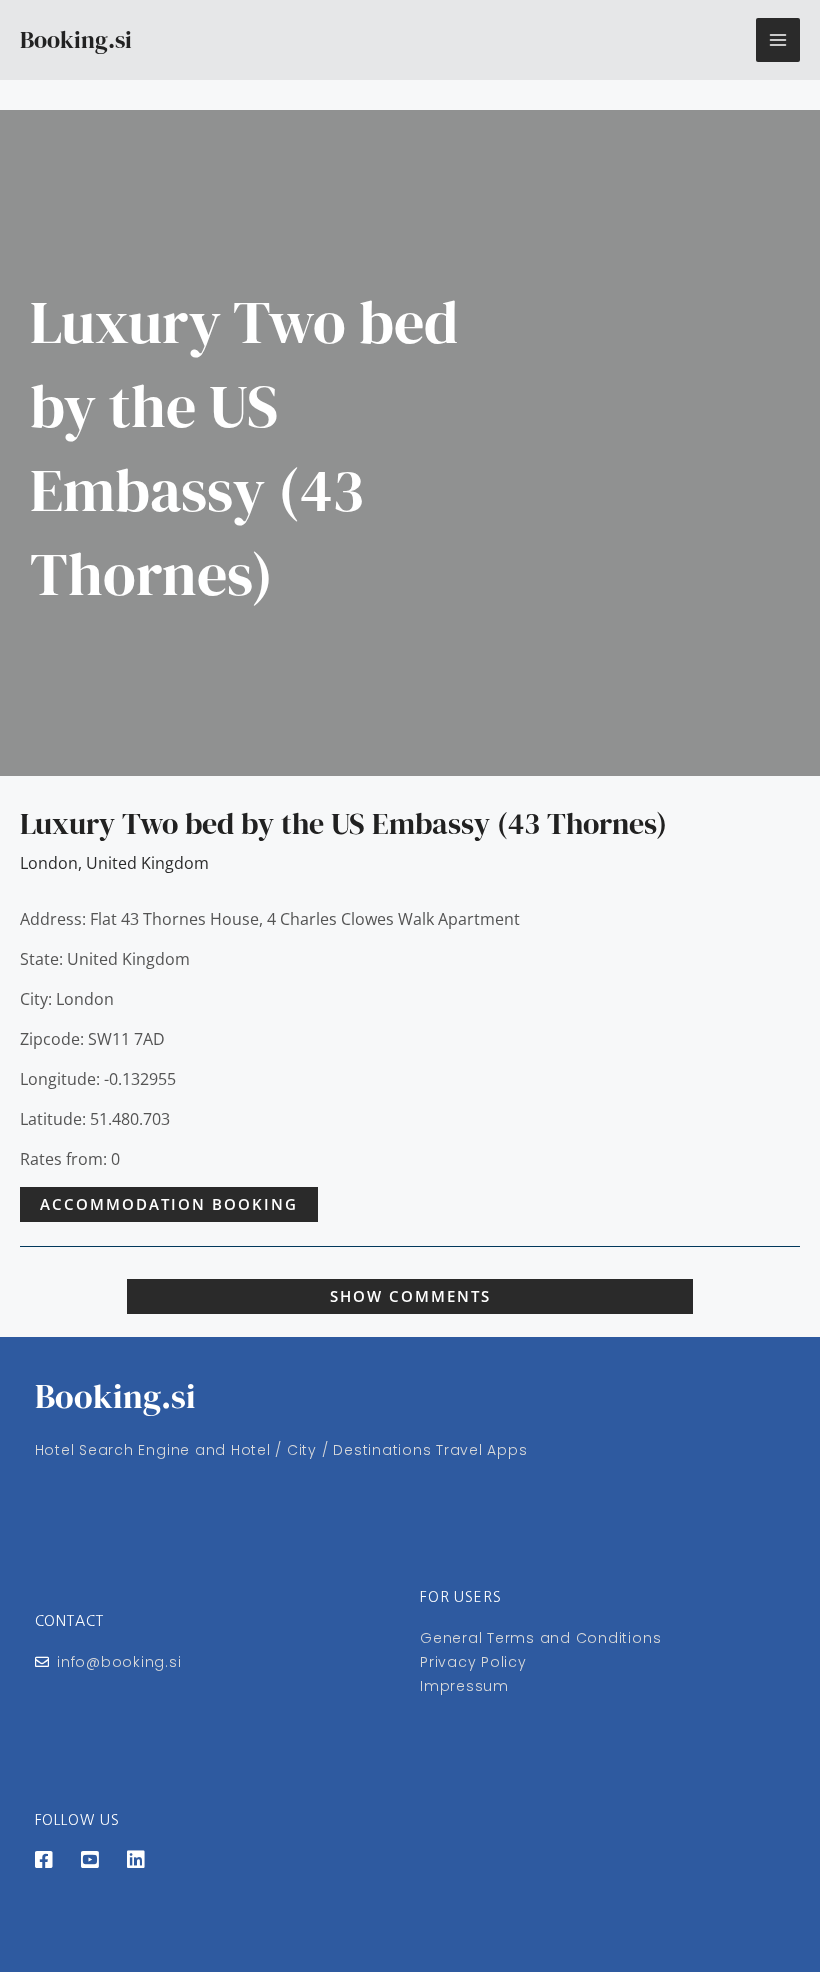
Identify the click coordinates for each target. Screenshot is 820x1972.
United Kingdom (147, 863)
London (49, 863)
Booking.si (76, 39)
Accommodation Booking (169, 1204)
